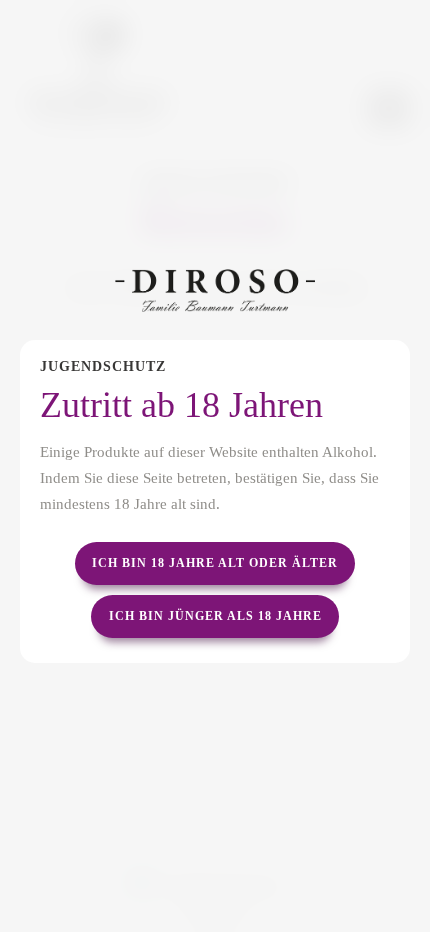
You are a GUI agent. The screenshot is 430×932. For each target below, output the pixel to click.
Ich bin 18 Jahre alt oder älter (215, 563)
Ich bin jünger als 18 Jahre (215, 616)
